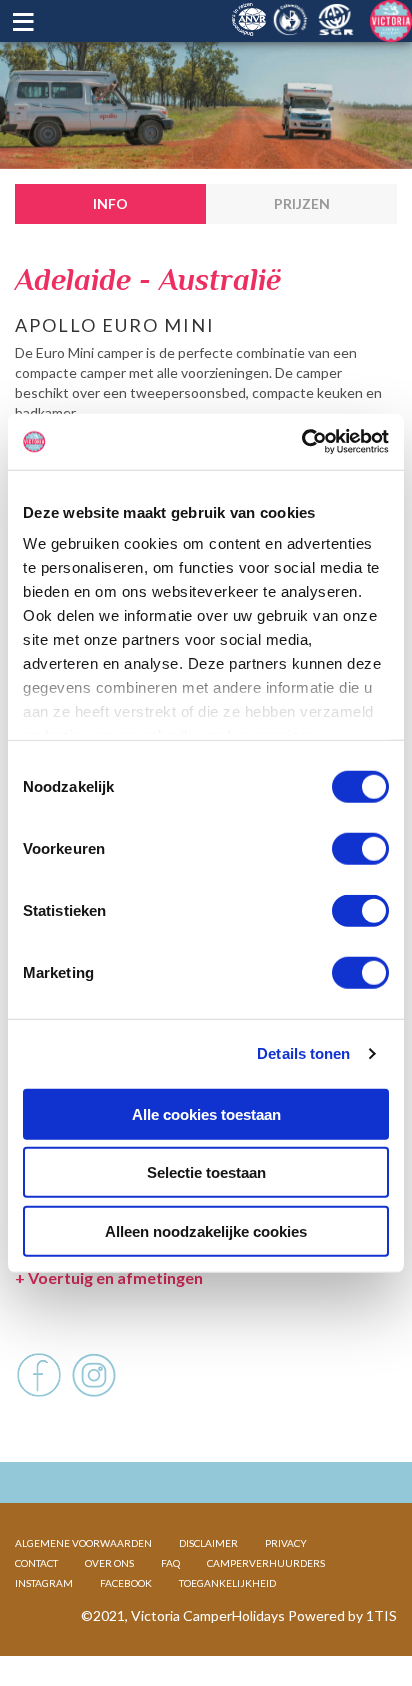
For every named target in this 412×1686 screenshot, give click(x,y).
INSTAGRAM (44, 1583)
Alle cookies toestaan (206, 1113)
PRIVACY (286, 1543)
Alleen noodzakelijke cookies (206, 1230)
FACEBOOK (126, 1583)
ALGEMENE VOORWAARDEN (83, 1543)
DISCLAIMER (208, 1543)
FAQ (170, 1563)
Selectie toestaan (206, 1172)
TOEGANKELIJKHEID (227, 1583)
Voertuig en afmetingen (109, 1277)
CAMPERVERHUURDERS (266, 1563)
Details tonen (303, 1053)
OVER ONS (109, 1563)
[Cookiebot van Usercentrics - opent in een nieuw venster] (301, 442)
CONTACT (36, 1563)
